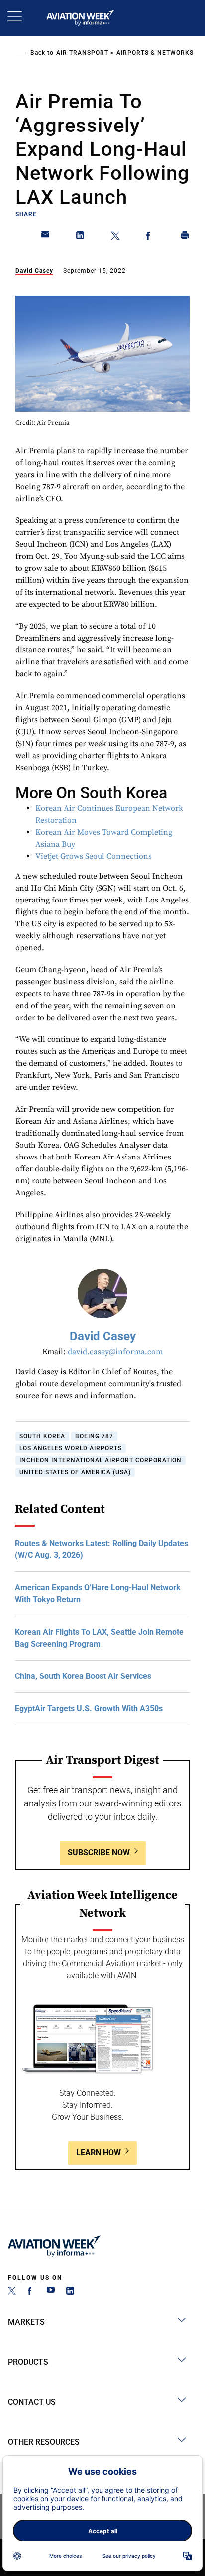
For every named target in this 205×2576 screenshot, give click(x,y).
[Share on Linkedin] (81, 237)
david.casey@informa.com (115, 1352)
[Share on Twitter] (115, 237)
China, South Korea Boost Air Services (83, 1676)
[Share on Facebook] (150, 237)
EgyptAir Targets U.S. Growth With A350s (89, 1709)
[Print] (185, 237)
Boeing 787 (94, 1436)
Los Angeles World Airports (71, 1448)
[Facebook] (31, 2292)
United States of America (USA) (75, 1472)
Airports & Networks (155, 53)
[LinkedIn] (70, 2292)
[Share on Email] (46, 237)
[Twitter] (12, 2292)
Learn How (99, 2152)
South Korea (42, 1436)
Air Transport (82, 53)
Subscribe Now (99, 1853)
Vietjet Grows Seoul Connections (94, 856)
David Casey (34, 271)
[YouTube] (51, 2292)
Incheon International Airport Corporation (101, 1460)
